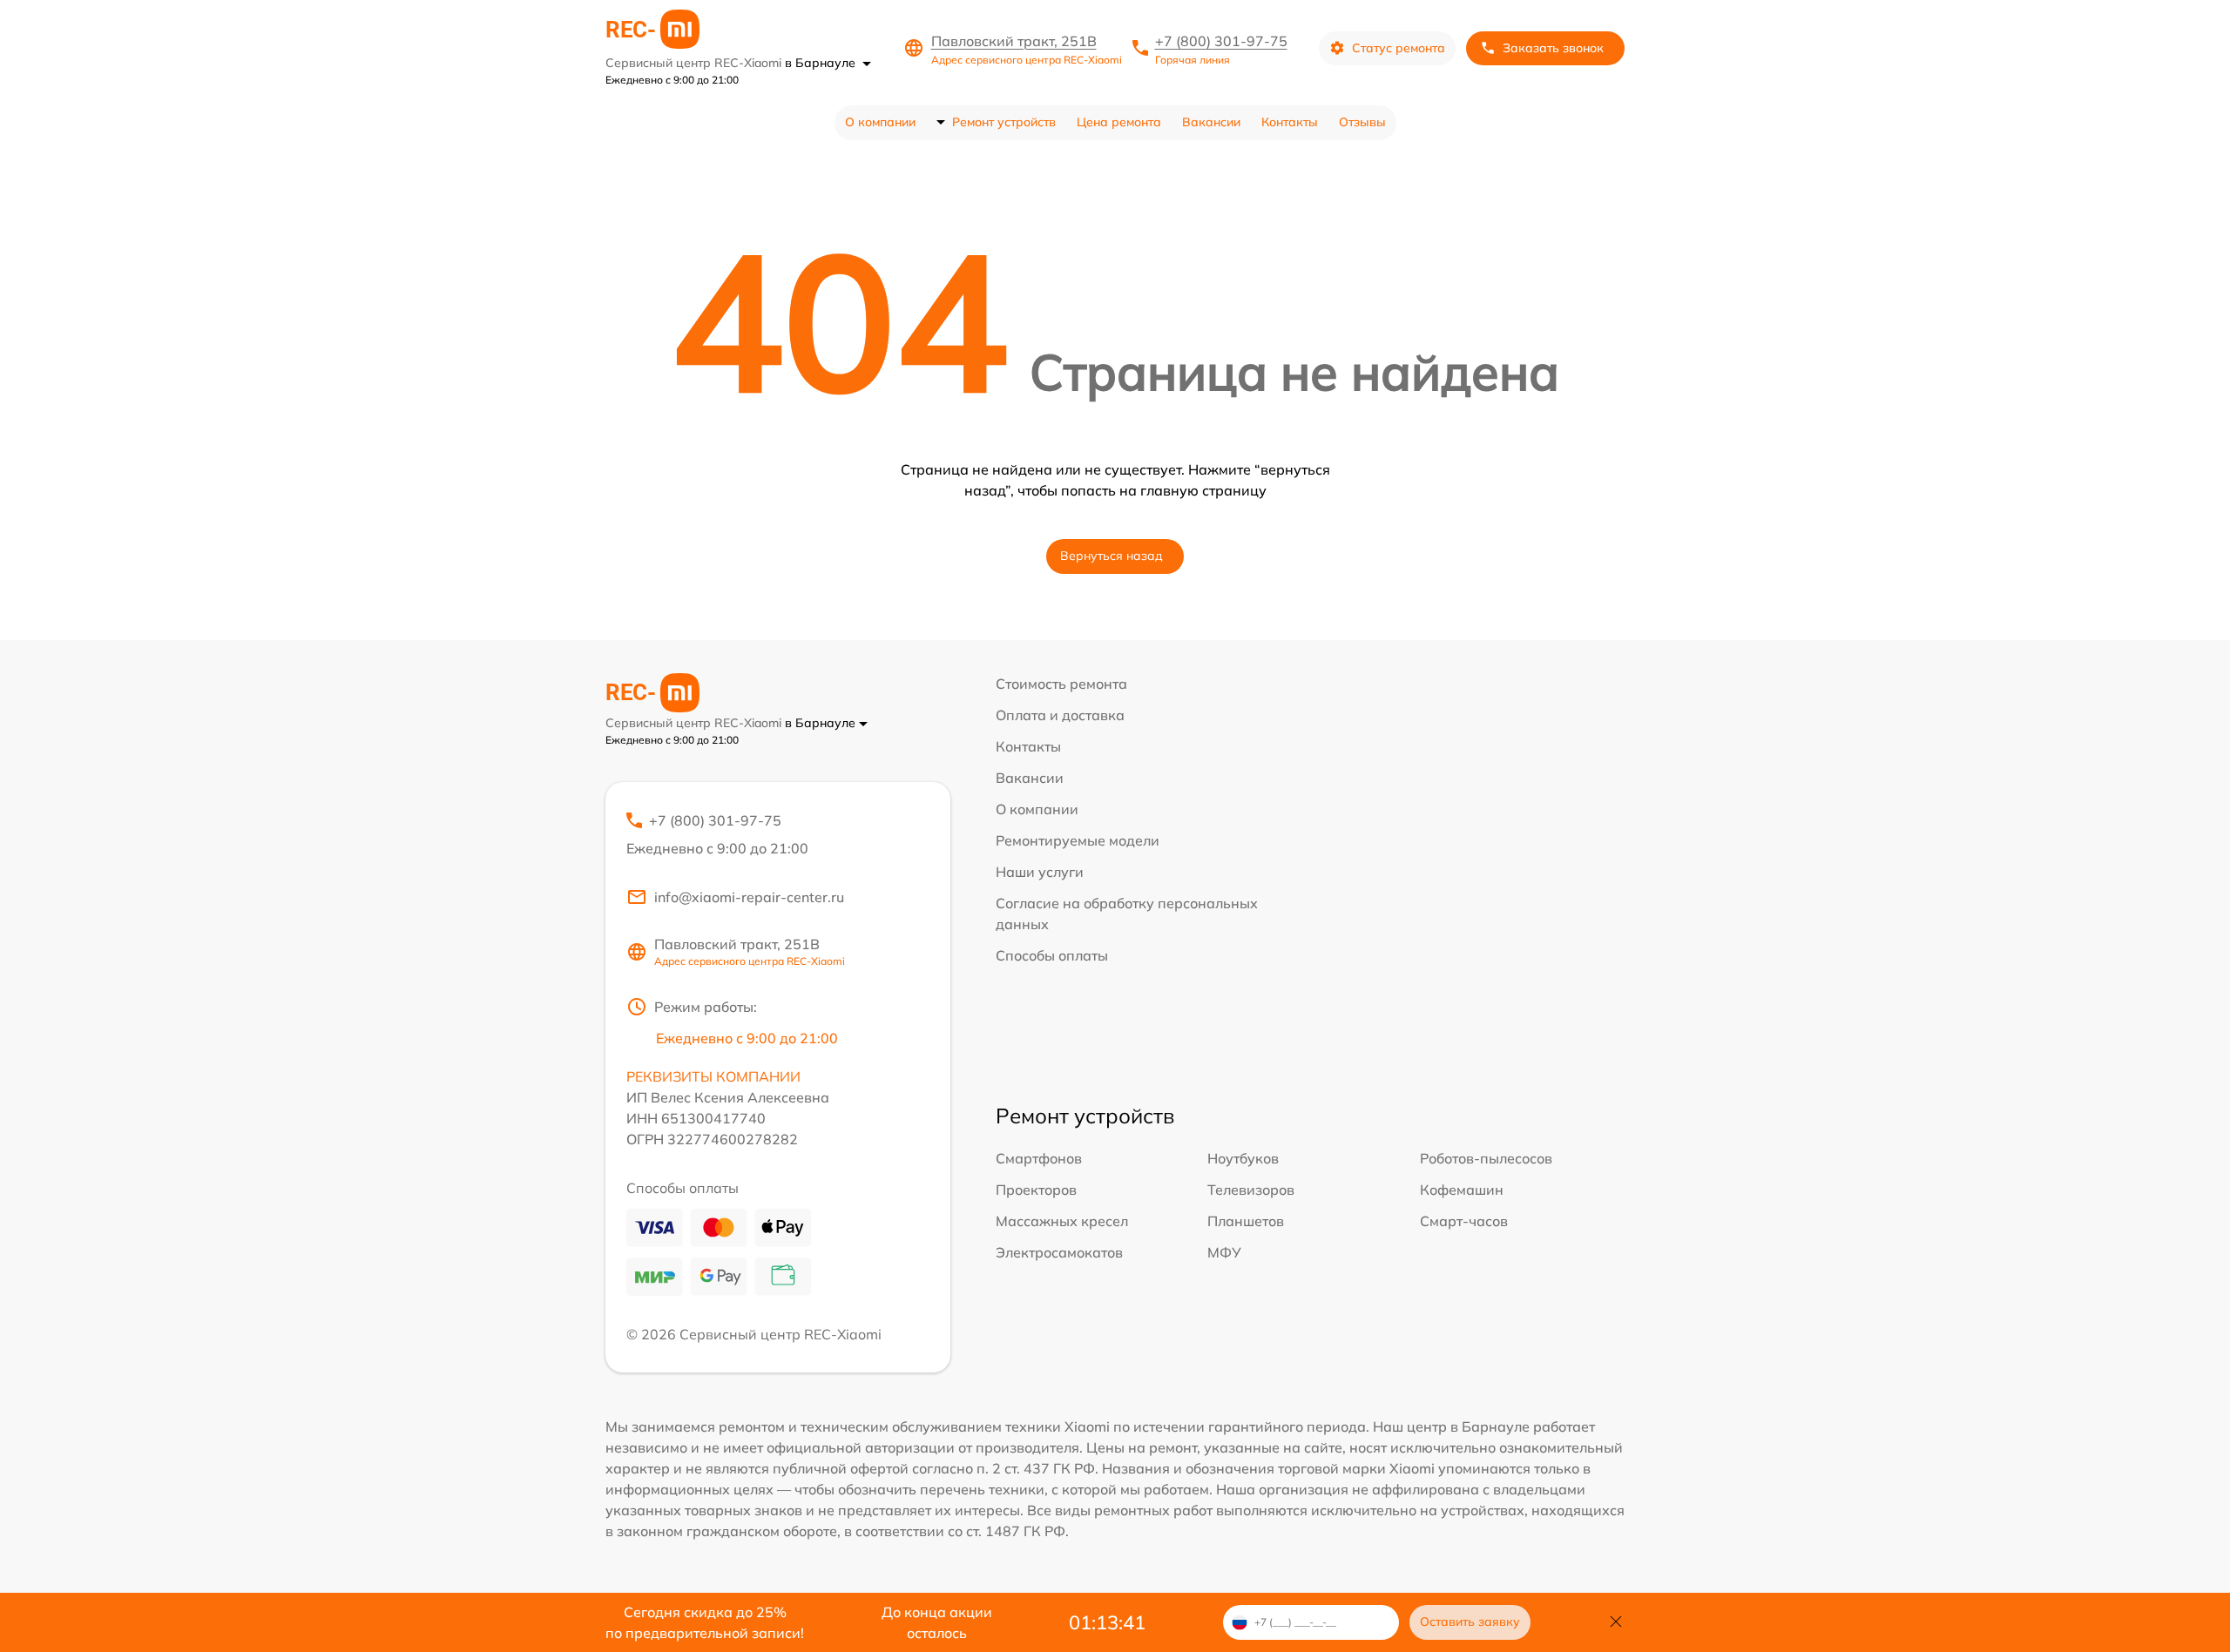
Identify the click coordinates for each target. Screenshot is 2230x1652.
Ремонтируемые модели (1078, 840)
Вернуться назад (1112, 556)
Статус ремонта (1399, 48)
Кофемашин (1462, 1190)
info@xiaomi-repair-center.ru (749, 897)
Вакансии (1211, 122)
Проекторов (1036, 1190)
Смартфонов (1039, 1158)
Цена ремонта (1119, 122)
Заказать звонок (1553, 48)
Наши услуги (1040, 872)
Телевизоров (1251, 1190)
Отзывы (1362, 122)
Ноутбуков (1243, 1158)
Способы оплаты (1052, 955)
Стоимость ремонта (1061, 684)
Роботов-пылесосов (1486, 1158)
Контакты (1290, 122)
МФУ (1224, 1252)
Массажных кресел (1062, 1221)
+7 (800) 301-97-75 (1221, 41)
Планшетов (1246, 1221)
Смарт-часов (1464, 1221)
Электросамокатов (1059, 1252)
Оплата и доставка (1060, 715)
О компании (880, 122)
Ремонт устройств (1004, 122)
